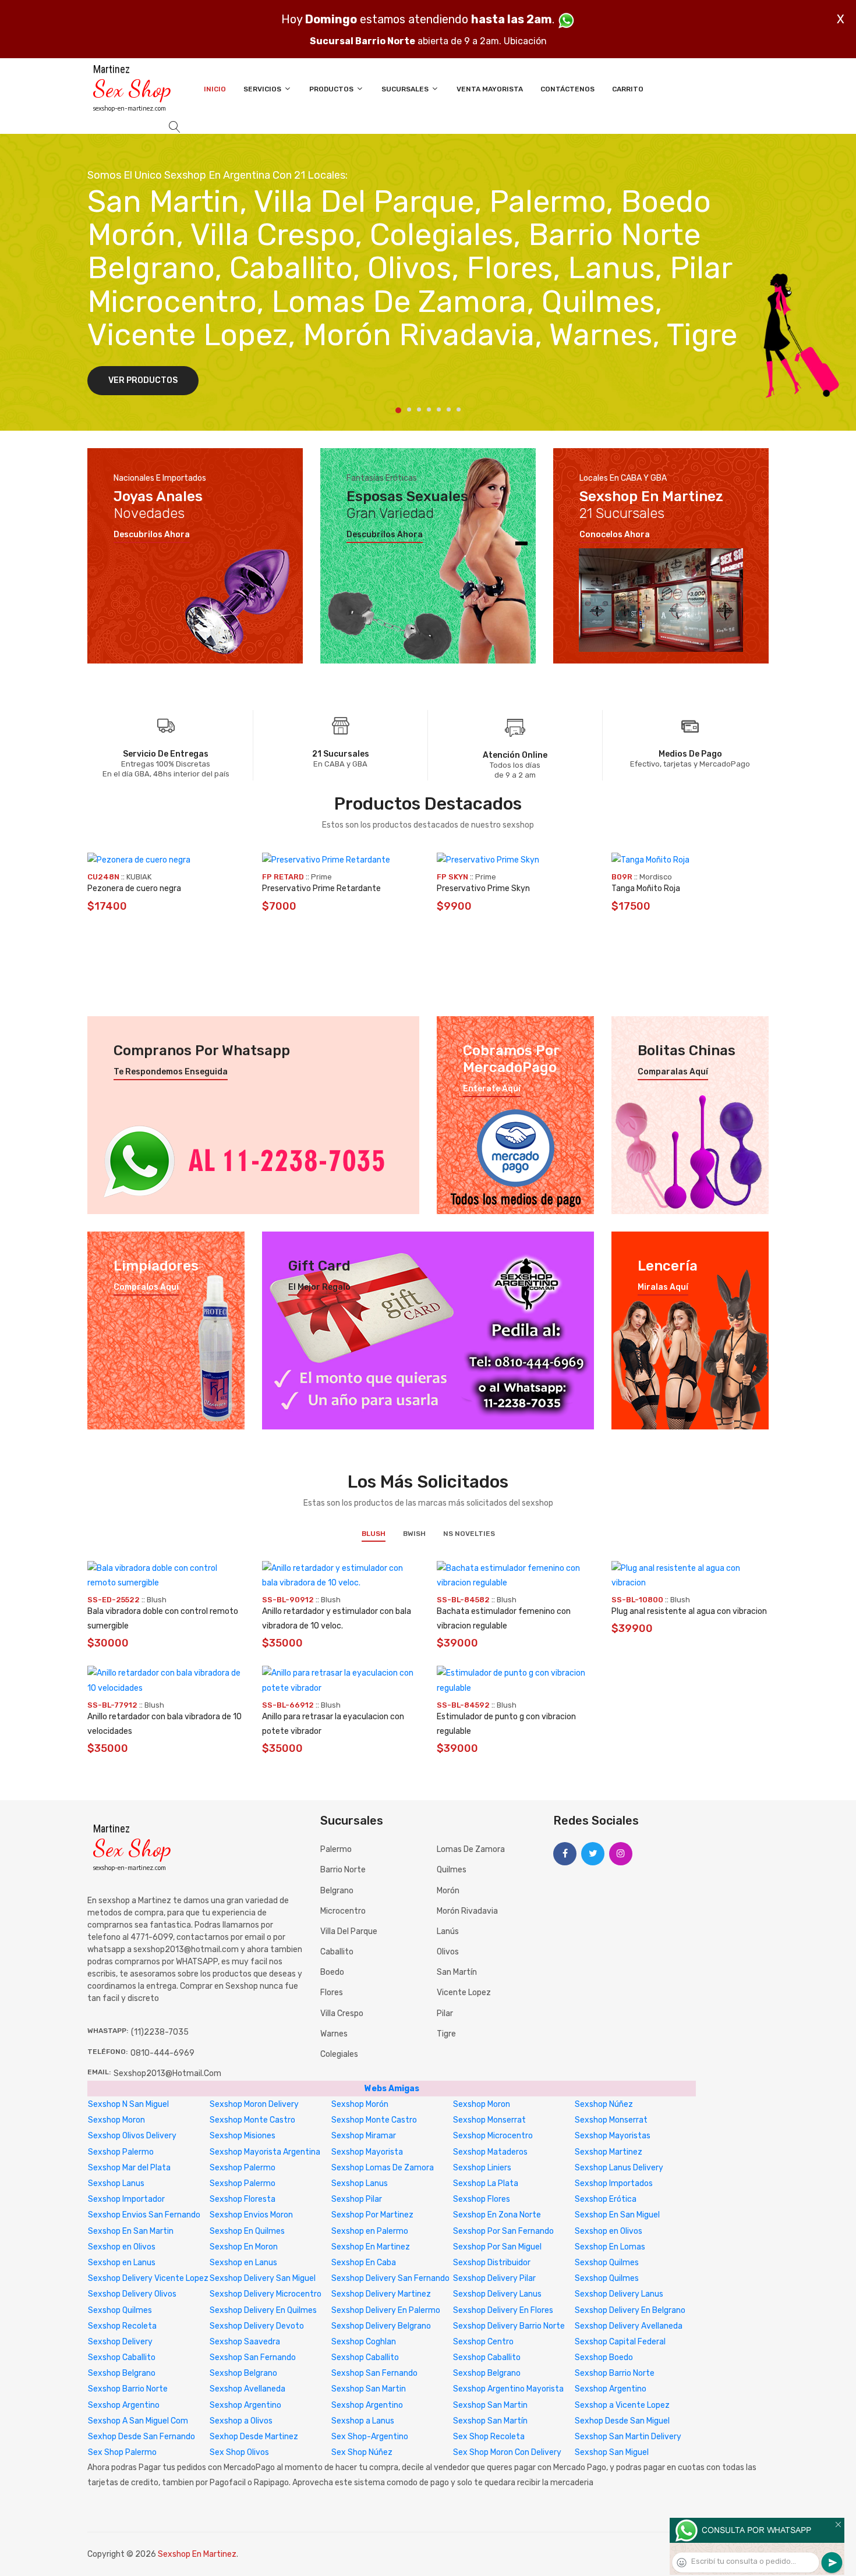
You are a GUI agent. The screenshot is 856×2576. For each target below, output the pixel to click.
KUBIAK (139, 877)
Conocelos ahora (615, 535)
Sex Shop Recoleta (489, 2437)
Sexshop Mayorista (367, 2152)
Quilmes (452, 1870)
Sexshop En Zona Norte (497, 2215)
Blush (374, 1534)
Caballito (337, 1952)
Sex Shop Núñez (362, 2452)
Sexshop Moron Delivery (254, 2104)
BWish (414, 1534)
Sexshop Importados (614, 2183)
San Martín (457, 1972)
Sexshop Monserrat (489, 2120)
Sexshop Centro (483, 2342)
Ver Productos (143, 380)
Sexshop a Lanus (363, 2421)
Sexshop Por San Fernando (503, 2231)
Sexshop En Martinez (371, 2247)
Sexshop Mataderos (490, 2152)
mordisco (656, 877)
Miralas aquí (663, 1287)
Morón (448, 1891)
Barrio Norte (343, 1870)
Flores (332, 1993)
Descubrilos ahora (152, 535)
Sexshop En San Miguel (617, 2215)
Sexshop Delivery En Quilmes (263, 2310)
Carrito (628, 89)
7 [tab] (459, 409)
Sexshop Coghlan (364, 2342)
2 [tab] (409, 409)
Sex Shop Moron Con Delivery (507, 2452)
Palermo (336, 1849)
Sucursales (406, 89)
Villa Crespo (342, 2013)
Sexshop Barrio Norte (615, 2373)
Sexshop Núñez (604, 2104)
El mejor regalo (319, 1287)
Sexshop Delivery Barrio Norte (509, 2326)
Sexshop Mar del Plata (129, 2168)
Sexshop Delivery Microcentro (266, 2294)
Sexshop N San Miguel (128, 2104)
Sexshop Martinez (609, 2152)
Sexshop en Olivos (609, 2231)
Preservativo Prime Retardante (321, 888)
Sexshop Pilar (357, 2199)
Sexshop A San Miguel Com (138, 2421)
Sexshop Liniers (482, 2168)
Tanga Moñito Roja (646, 888)
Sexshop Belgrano (122, 2373)
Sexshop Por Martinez (372, 2215)
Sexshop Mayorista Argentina (265, 2152)
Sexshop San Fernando (253, 2357)
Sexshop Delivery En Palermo (386, 2310)
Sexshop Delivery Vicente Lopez (148, 2278)
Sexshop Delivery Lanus (497, 2294)
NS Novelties (469, 1534)
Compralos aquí (146, 1287)
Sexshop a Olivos (241, 2421)
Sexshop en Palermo (370, 2231)
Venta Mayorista (490, 89)
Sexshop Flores (482, 2199)
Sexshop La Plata (486, 2183)
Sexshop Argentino (611, 2389)
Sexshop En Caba (364, 2263)
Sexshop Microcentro (493, 2136)
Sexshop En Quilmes (247, 2231)
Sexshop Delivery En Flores (503, 2310)
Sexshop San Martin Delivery (628, 2437)
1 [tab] (398, 410)
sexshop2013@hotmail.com (167, 2073)
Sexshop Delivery (120, 2342)
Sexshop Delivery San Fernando (390, 2278)
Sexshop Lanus (116, 2183)
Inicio (215, 89)
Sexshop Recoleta (122, 2326)
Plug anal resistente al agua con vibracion (689, 1611)
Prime (321, 877)
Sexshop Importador (126, 2199)
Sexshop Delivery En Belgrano (630, 2310)
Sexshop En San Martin (131, 2231)
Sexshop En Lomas (610, 2247)
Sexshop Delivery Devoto (257, 2326)
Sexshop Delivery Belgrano (381, 2326)
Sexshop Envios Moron (251, 2215)
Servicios (263, 89)
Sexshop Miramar (364, 2136)
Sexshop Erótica (606, 2199)
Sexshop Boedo (604, 2357)
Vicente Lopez (464, 1993)
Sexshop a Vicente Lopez (622, 2405)
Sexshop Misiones (243, 2136)
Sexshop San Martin (369, 2389)
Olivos (448, 1952)
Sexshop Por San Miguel (497, 2247)
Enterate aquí (492, 1089)
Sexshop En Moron (244, 2247)
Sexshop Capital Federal (620, 2342)
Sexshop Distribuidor (492, 2263)
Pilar (445, 2013)
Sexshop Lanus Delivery (619, 2168)
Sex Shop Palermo (122, 2452)
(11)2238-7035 (160, 2032)
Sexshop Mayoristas (613, 2136)
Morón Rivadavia (467, 1911)
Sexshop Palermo (121, 2152)
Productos (332, 89)
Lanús (448, 1931)
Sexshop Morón (360, 2104)
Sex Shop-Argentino (370, 2437)
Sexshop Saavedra (245, 2342)
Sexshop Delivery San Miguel (263, 2278)
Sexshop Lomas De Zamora (383, 2168)
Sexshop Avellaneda (247, 2389)
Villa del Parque (349, 1931)
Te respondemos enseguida (171, 1072)
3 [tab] (419, 409)
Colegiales (339, 2054)
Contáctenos (567, 89)
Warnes (334, 2034)
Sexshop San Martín (490, 2421)
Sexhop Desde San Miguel (622, 2421)
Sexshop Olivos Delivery (132, 2136)
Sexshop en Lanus (122, 2263)
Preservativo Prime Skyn (483, 888)
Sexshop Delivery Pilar (494, 2278)
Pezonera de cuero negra (134, 888)
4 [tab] (429, 409)
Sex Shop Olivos (239, 2452)
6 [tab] (449, 409)
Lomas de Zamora (471, 1849)
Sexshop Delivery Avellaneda (629, 2326)
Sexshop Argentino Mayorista (508, 2389)
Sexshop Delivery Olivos (132, 2294)
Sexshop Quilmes (607, 2263)
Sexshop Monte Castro (252, 2120)
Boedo (332, 1972)
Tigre (446, 2034)
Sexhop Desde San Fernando (142, 2437)
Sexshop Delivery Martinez (381, 2294)
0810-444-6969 (162, 2053)
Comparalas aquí (673, 1072)
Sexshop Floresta (243, 2199)
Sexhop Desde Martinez (254, 2437)
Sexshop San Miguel (612, 2452)
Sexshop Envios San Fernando (144, 2215)
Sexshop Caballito (122, 2357)
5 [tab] (439, 409)
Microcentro (343, 1911)
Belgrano (337, 1891)
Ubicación (525, 41)
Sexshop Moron (482, 2104)
